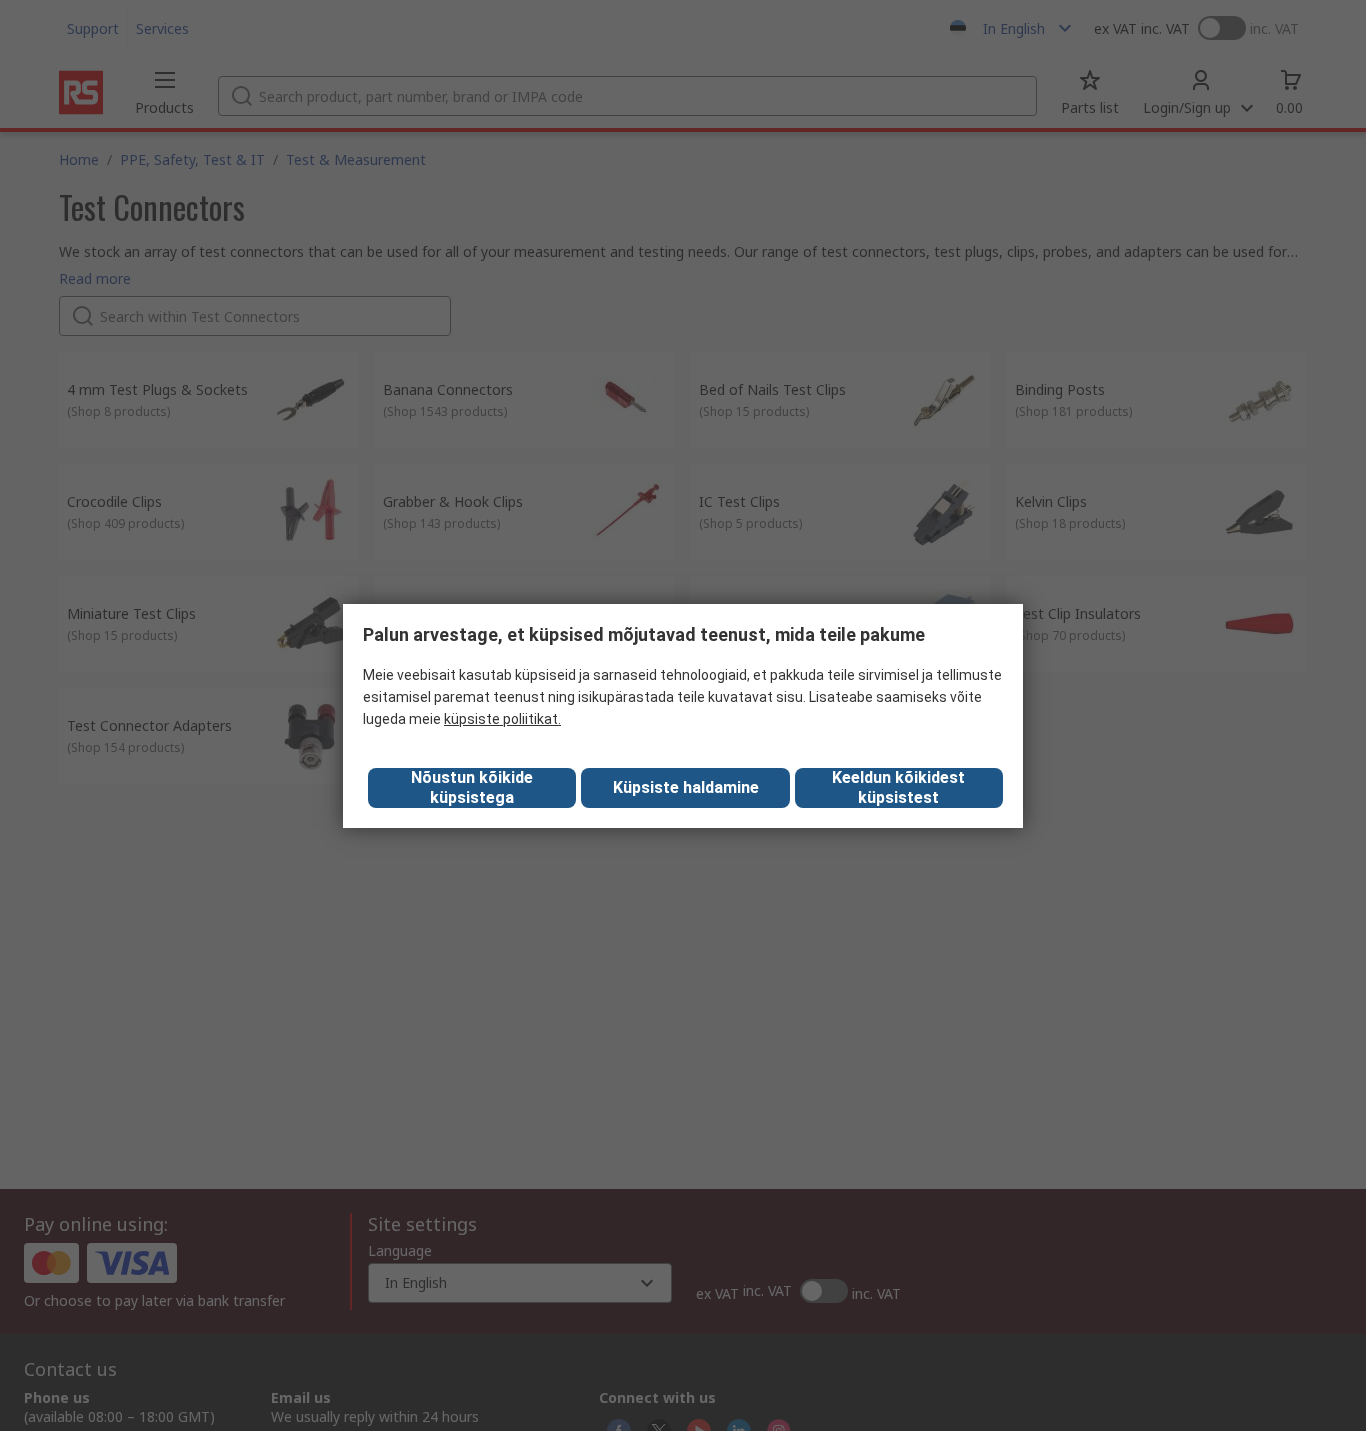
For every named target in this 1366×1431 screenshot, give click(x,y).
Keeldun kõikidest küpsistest (898, 787)
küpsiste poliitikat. (502, 719)
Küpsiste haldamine (686, 787)
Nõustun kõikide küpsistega (472, 787)
